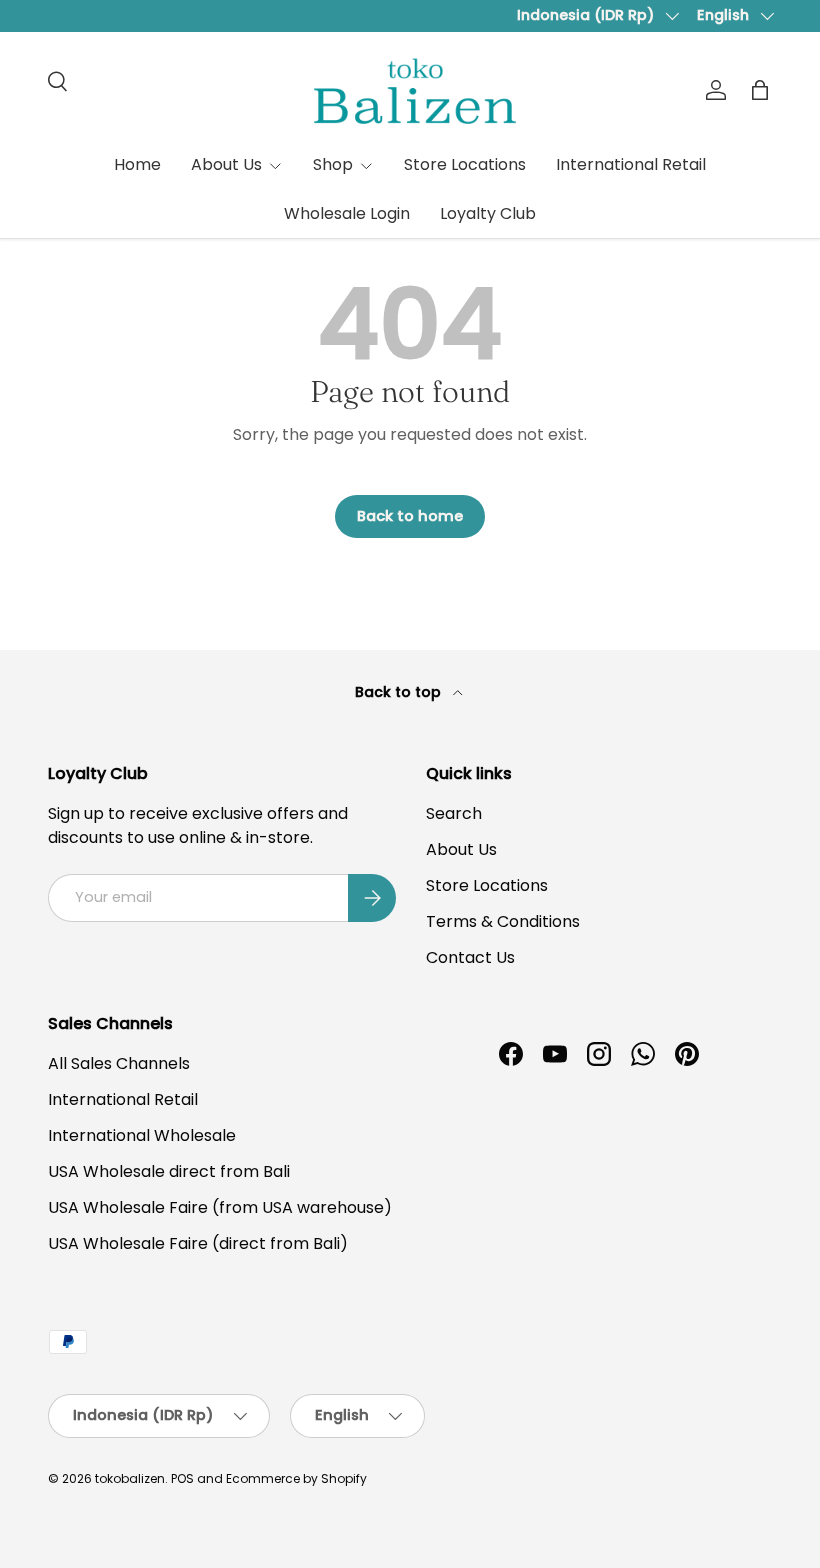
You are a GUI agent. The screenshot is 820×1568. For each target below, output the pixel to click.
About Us (461, 849)
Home (137, 164)
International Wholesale (142, 1135)
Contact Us (470, 957)
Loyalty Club (488, 213)
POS (182, 1478)
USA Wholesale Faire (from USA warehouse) (220, 1207)
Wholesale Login (347, 213)
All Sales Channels (119, 1063)
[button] (760, 90)
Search (454, 813)
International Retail (631, 164)
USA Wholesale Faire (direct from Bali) (198, 1243)
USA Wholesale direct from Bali (169, 1171)
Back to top (400, 692)
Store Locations (465, 164)
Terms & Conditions (503, 921)
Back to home (410, 516)
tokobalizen (130, 1478)
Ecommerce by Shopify (296, 1478)
